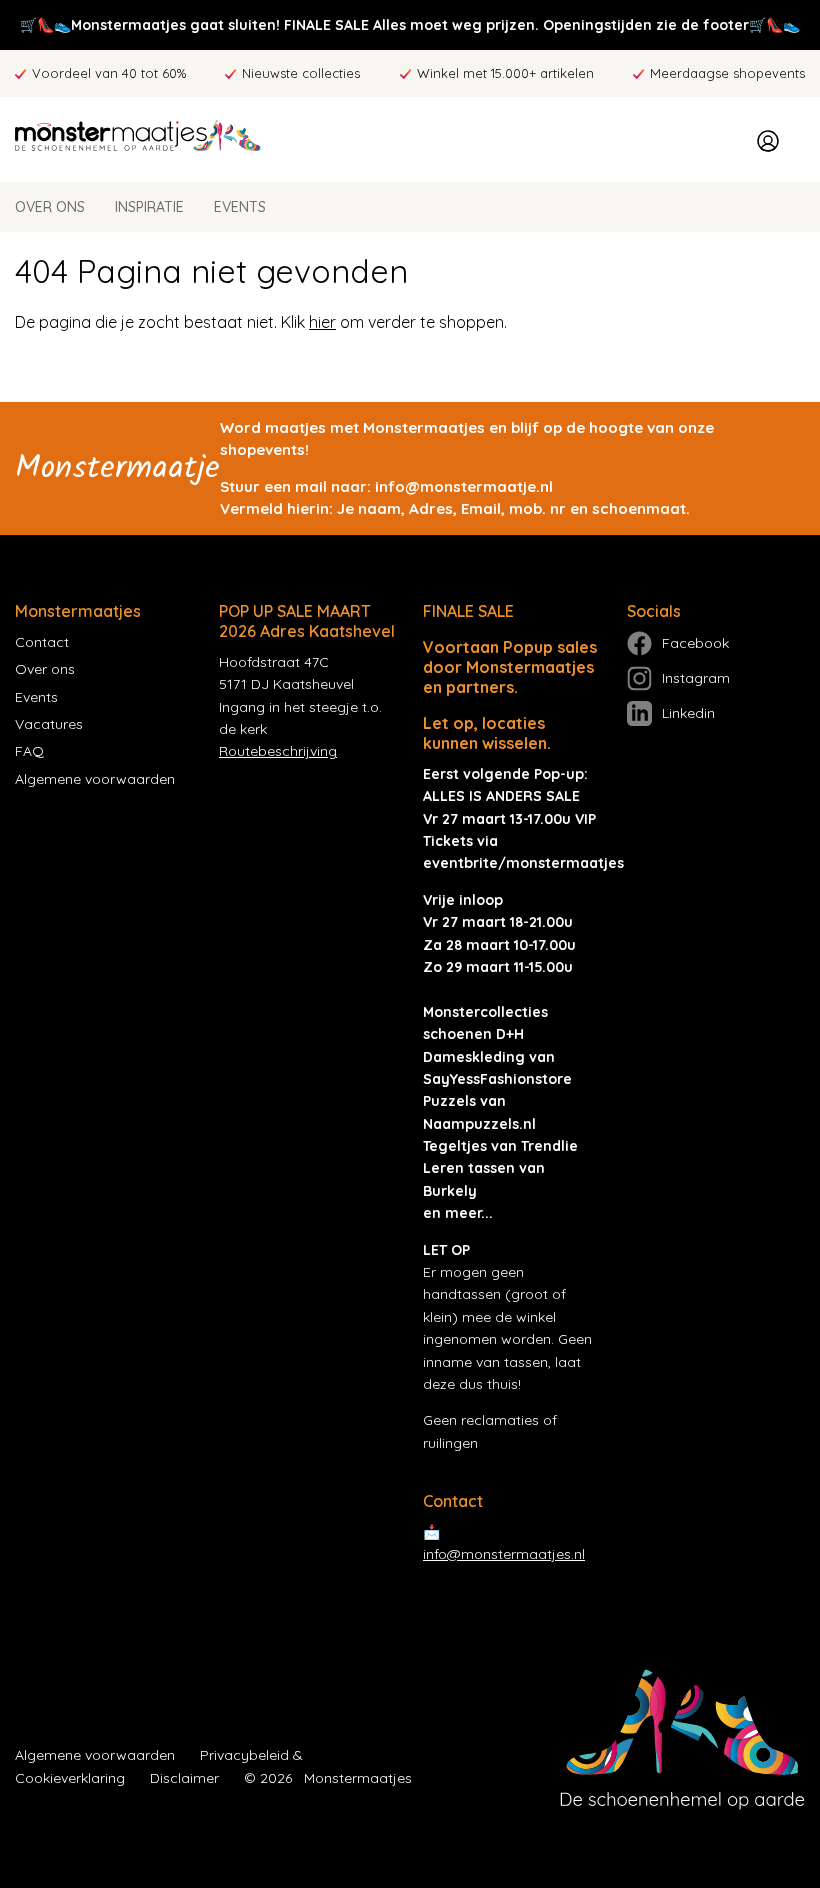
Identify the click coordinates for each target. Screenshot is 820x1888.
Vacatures (49, 724)
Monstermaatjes (358, 1778)
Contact (42, 642)
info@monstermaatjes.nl (504, 1554)
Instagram (696, 678)
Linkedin (688, 713)
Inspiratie (149, 207)
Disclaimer (184, 1778)
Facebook (695, 643)
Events (240, 207)
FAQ (29, 751)
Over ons (50, 207)
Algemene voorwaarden (95, 779)
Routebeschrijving (278, 751)
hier (322, 322)
